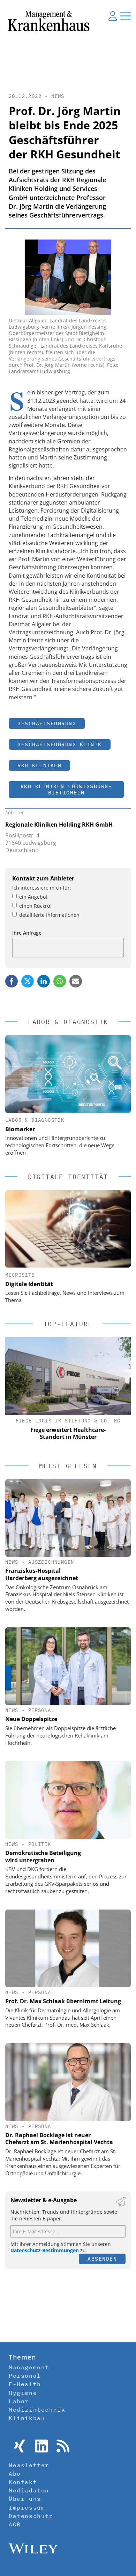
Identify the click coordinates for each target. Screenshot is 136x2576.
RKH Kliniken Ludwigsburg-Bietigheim (66, 789)
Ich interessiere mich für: (42, 888)
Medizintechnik (37, 2410)
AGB (15, 2524)
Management (29, 2367)
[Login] (113, 16)
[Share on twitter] (28, 981)
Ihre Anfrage (27, 933)
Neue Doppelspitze (31, 1719)
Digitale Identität (29, 1284)
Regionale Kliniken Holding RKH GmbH (59, 825)
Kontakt (23, 2482)
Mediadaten (29, 2490)
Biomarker (20, 1129)
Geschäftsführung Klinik (60, 744)
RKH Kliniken (39, 765)
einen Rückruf (36, 906)
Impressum (27, 2507)
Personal (41, 1710)
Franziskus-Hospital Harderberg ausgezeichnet (42, 1574)
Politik (40, 1844)
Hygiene (23, 2393)
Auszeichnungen (51, 1562)
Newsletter (29, 2465)
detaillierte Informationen (49, 915)
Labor (19, 2401)
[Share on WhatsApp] (60, 981)
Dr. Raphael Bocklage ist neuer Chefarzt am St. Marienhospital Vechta (59, 2139)
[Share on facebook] (12, 981)
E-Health (25, 2384)
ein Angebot (33, 897)
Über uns (25, 2499)
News (58, 96)
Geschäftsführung (47, 723)
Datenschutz (31, 2516)
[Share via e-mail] (76, 981)
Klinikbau (27, 2418)
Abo (15, 2474)
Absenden (102, 2259)
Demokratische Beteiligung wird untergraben (43, 1857)
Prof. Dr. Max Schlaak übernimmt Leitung (63, 2001)
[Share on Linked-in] (44, 981)
